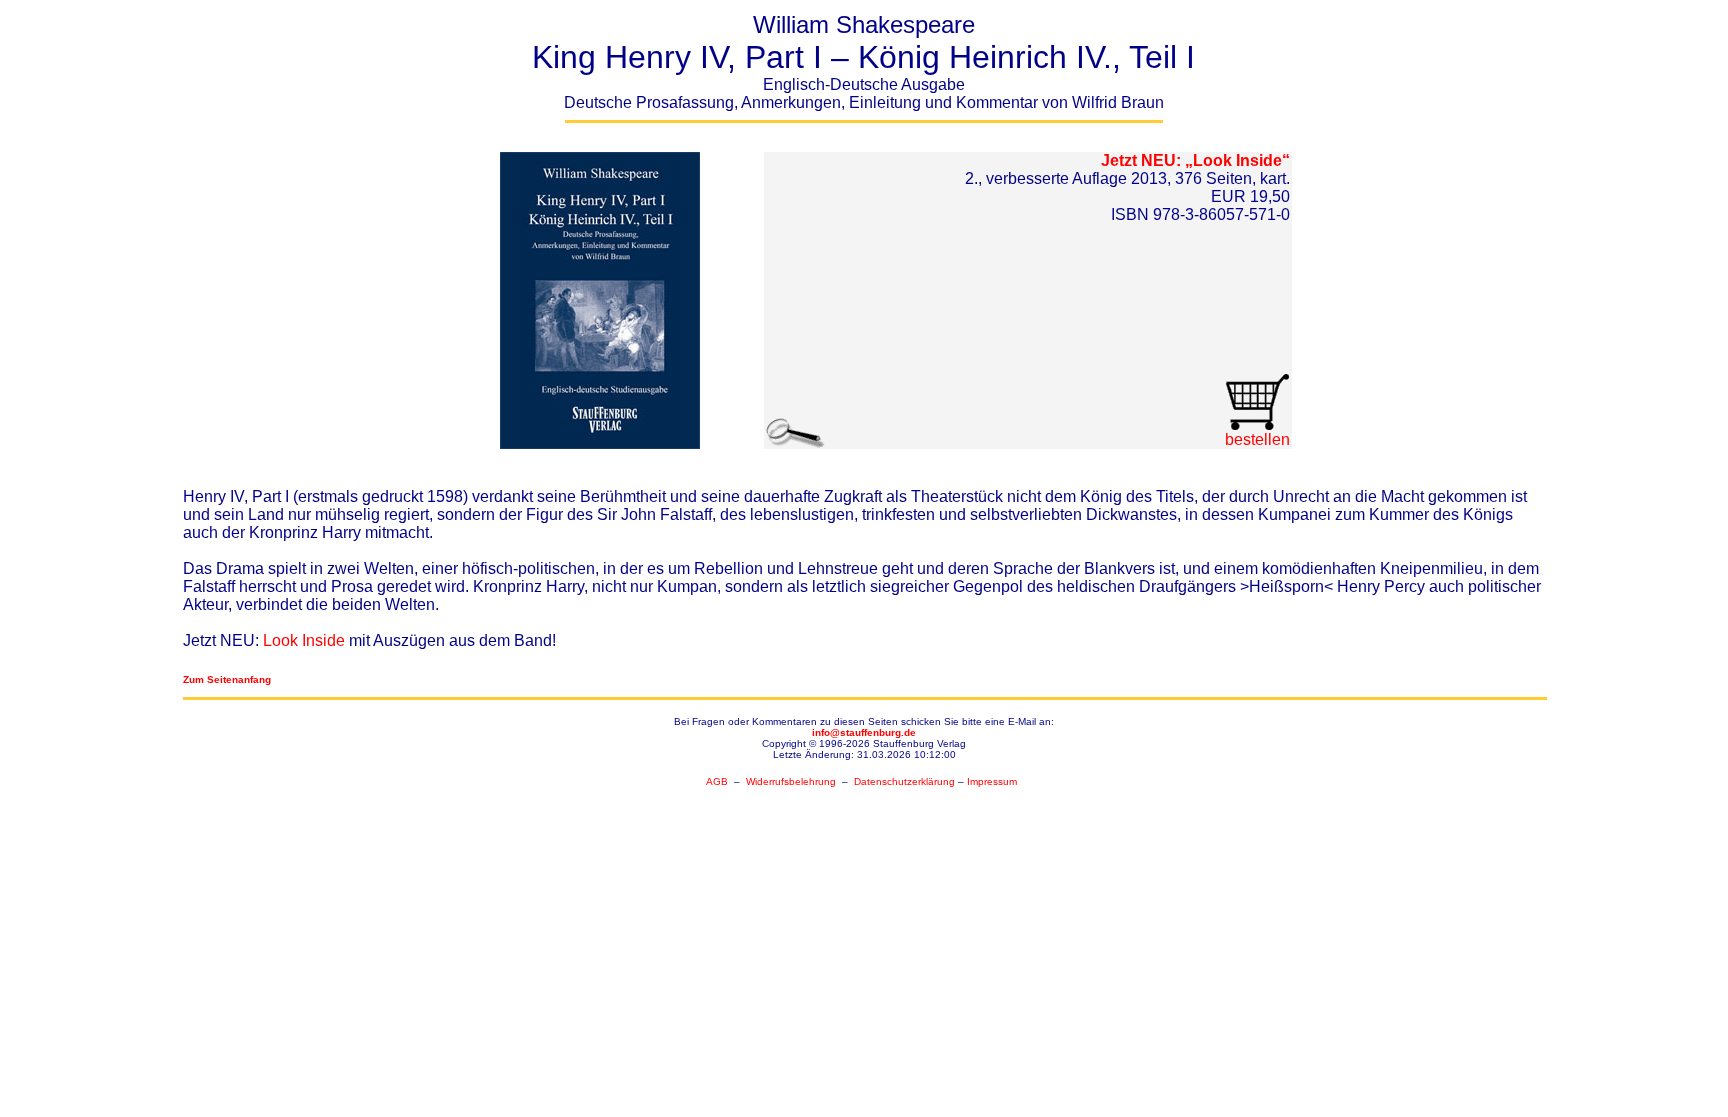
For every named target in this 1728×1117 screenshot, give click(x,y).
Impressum (992, 781)
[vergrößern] (600, 295)
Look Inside (304, 640)
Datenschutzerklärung (904, 781)
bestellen (1257, 439)
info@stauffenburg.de (864, 732)
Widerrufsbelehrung (791, 781)
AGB (717, 781)
